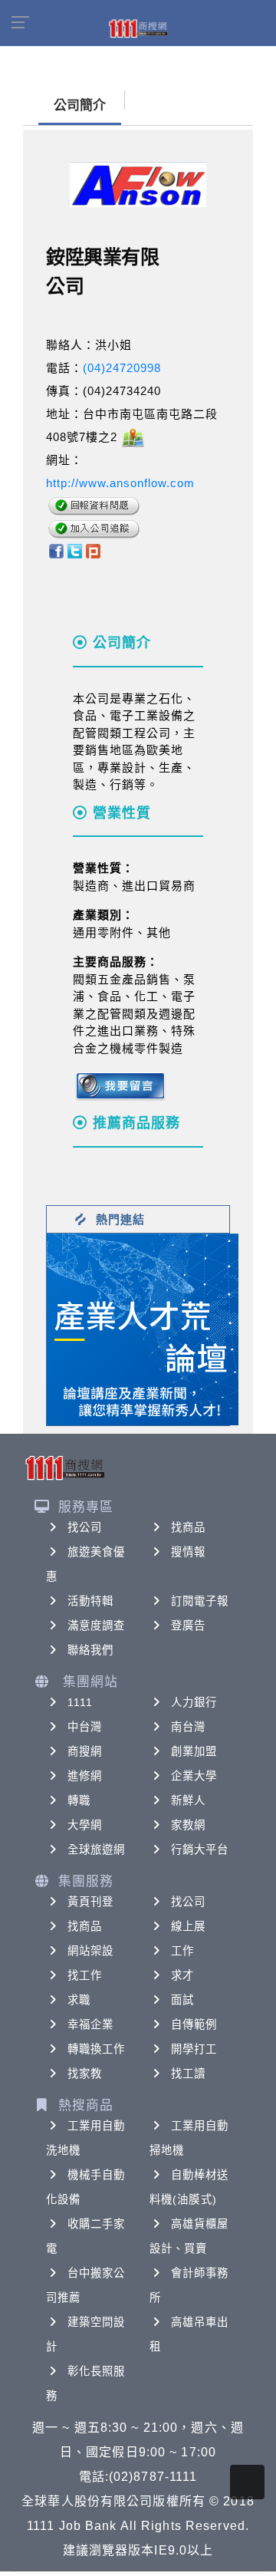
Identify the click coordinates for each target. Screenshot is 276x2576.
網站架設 (90, 1951)
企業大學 (194, 1776)
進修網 (85, 1776)
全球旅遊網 (97, 1850)
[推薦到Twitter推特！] (75, 550)
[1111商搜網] (138, 28)
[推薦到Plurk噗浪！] (94, 550)
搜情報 (188, 1552)
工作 (182, 1951)
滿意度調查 (97, 1626)
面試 (182, 2000)
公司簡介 (80, 105)
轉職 (79, 1800)
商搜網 (85, 1751)
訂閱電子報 (200, 1601)
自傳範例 (194, 2024)
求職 (79, 2000)
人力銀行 (194, 1702)
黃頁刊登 (90, 1902)
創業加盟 (194, 1751)
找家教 (85, 2074)
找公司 (85, 1527)
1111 (80, 1702)
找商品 (188, 1527)
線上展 (188, 1926)
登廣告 (188, 1626)
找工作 (85, 1975)
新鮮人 (188, 1800)
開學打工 (194, 2049)
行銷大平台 (200, 1850)
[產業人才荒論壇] (143, 1328)
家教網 (188, 1825)
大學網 (85, 1825)
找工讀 (188, 2074)
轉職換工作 (97, 2049)
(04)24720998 (122, 368)
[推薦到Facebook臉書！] (56, 550)
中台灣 (85, 1727)
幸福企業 (90, 2024)
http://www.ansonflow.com (120, 483)
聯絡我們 (90, 1650)
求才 (182, 1975)
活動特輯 (90, 1601)
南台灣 (188, 1727)
